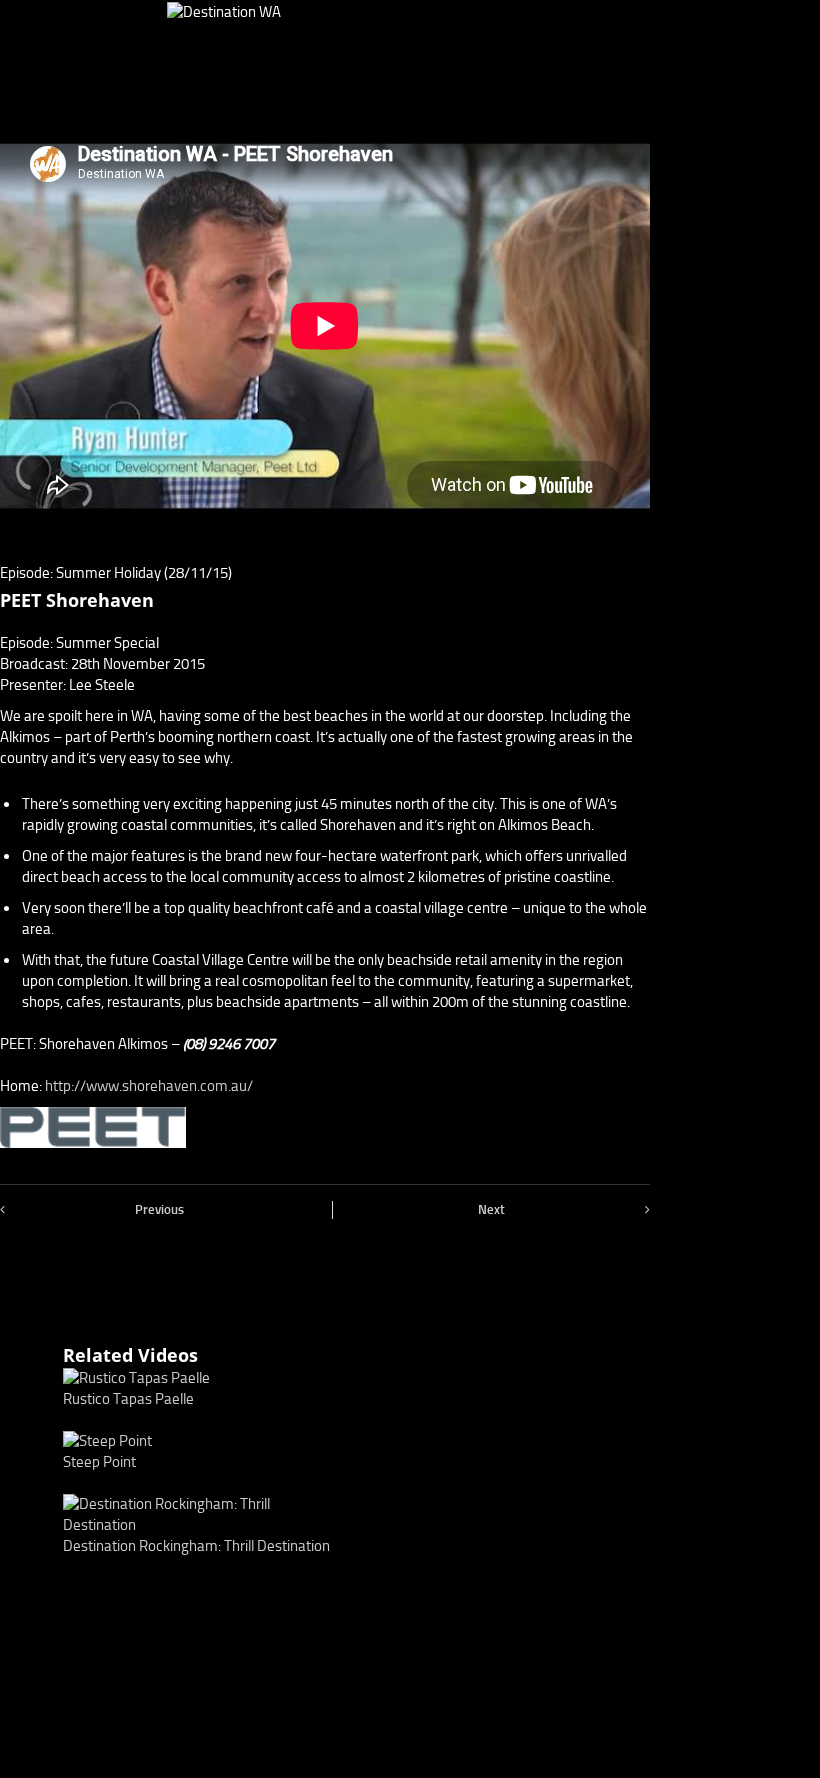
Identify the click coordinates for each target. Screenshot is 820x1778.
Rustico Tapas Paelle (128, 1399)
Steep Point (99, 1462)
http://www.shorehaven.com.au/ (149, 1086)
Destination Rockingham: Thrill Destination (196, 1546)
